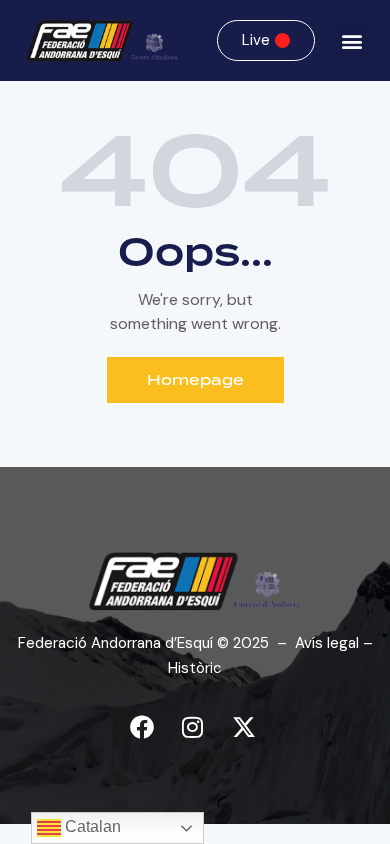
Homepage (195, 380)
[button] (352, 40)
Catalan (91, 826)
